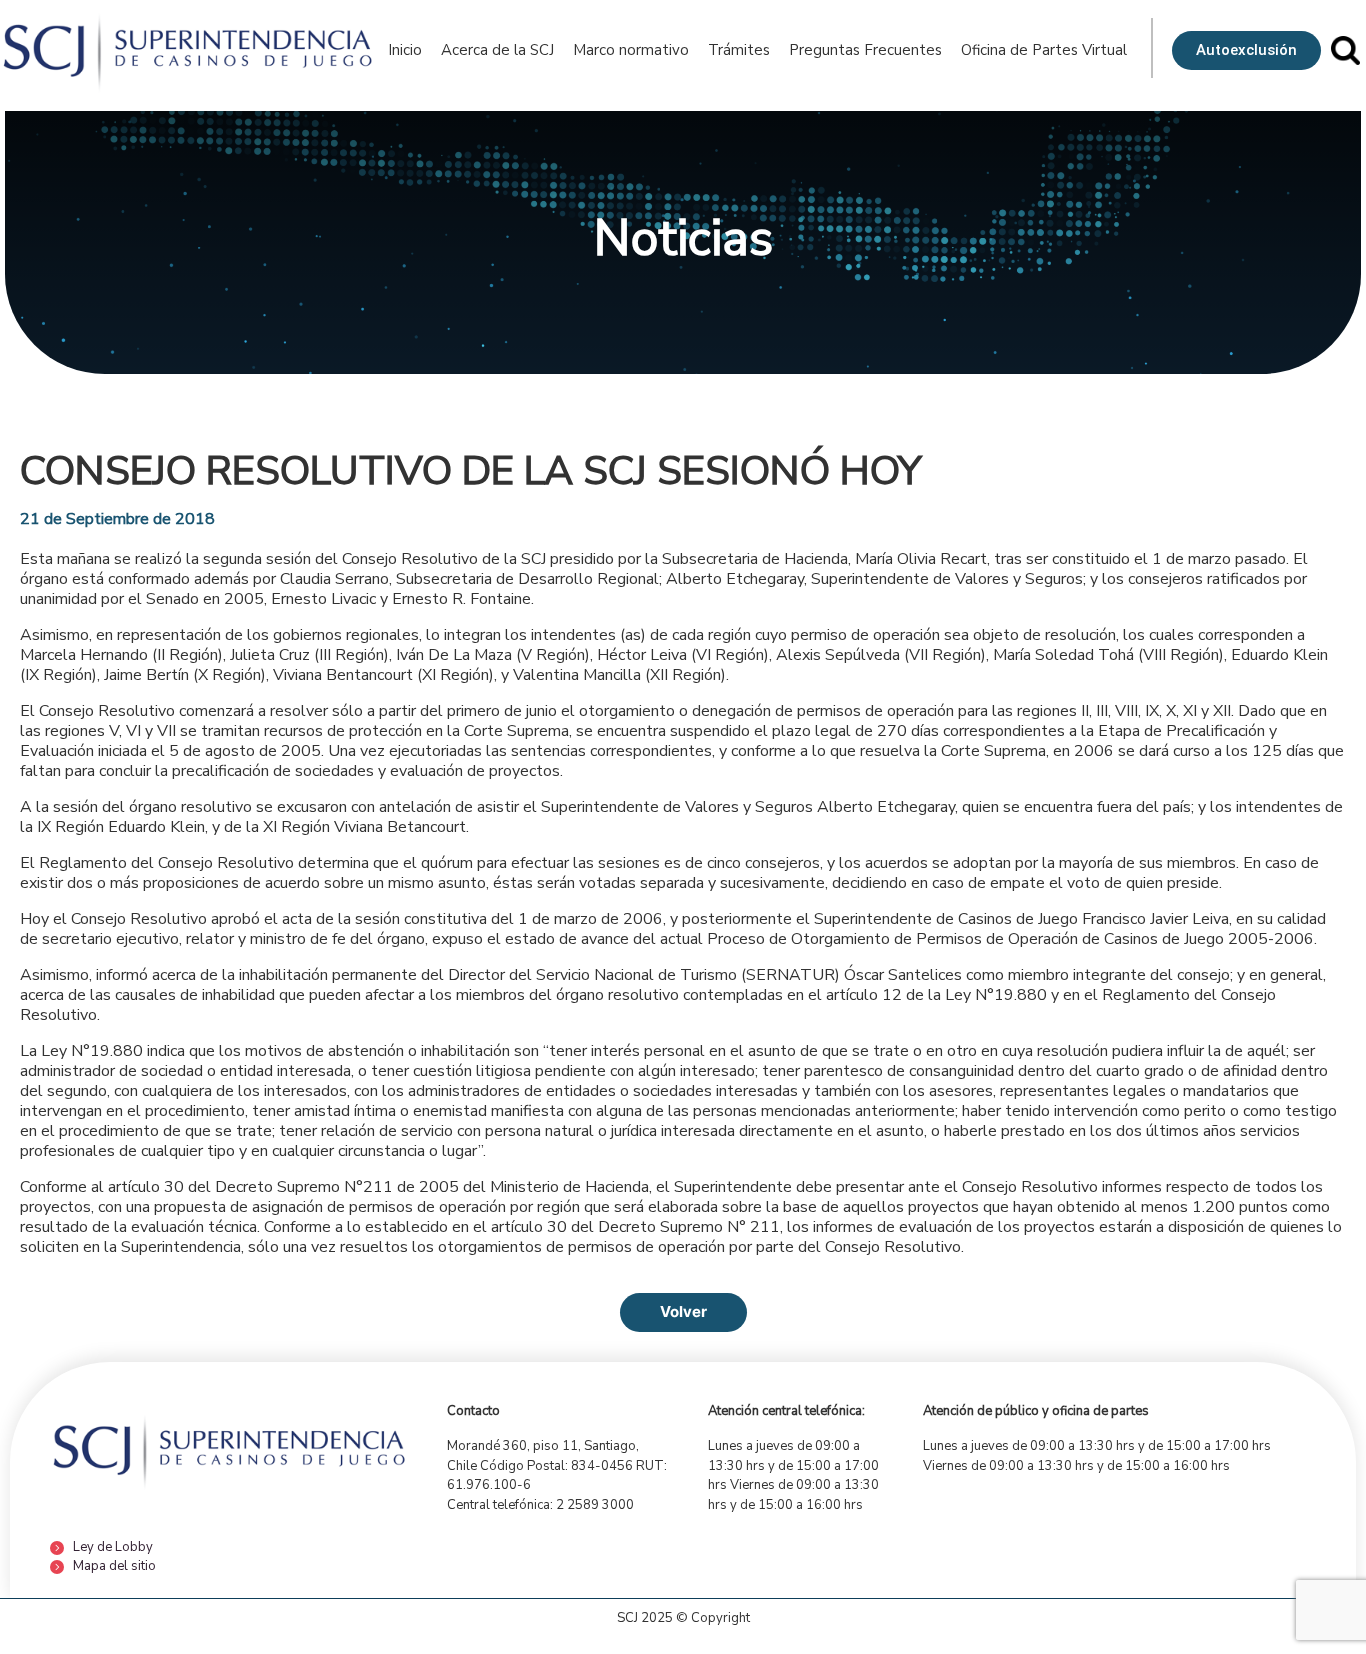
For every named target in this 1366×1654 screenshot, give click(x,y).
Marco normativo (631, 50)
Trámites (739, 50)
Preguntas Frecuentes (865, 50)
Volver (683, 1311)
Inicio (405, 50)
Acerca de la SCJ (497, 50)
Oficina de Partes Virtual (1044, 50)
